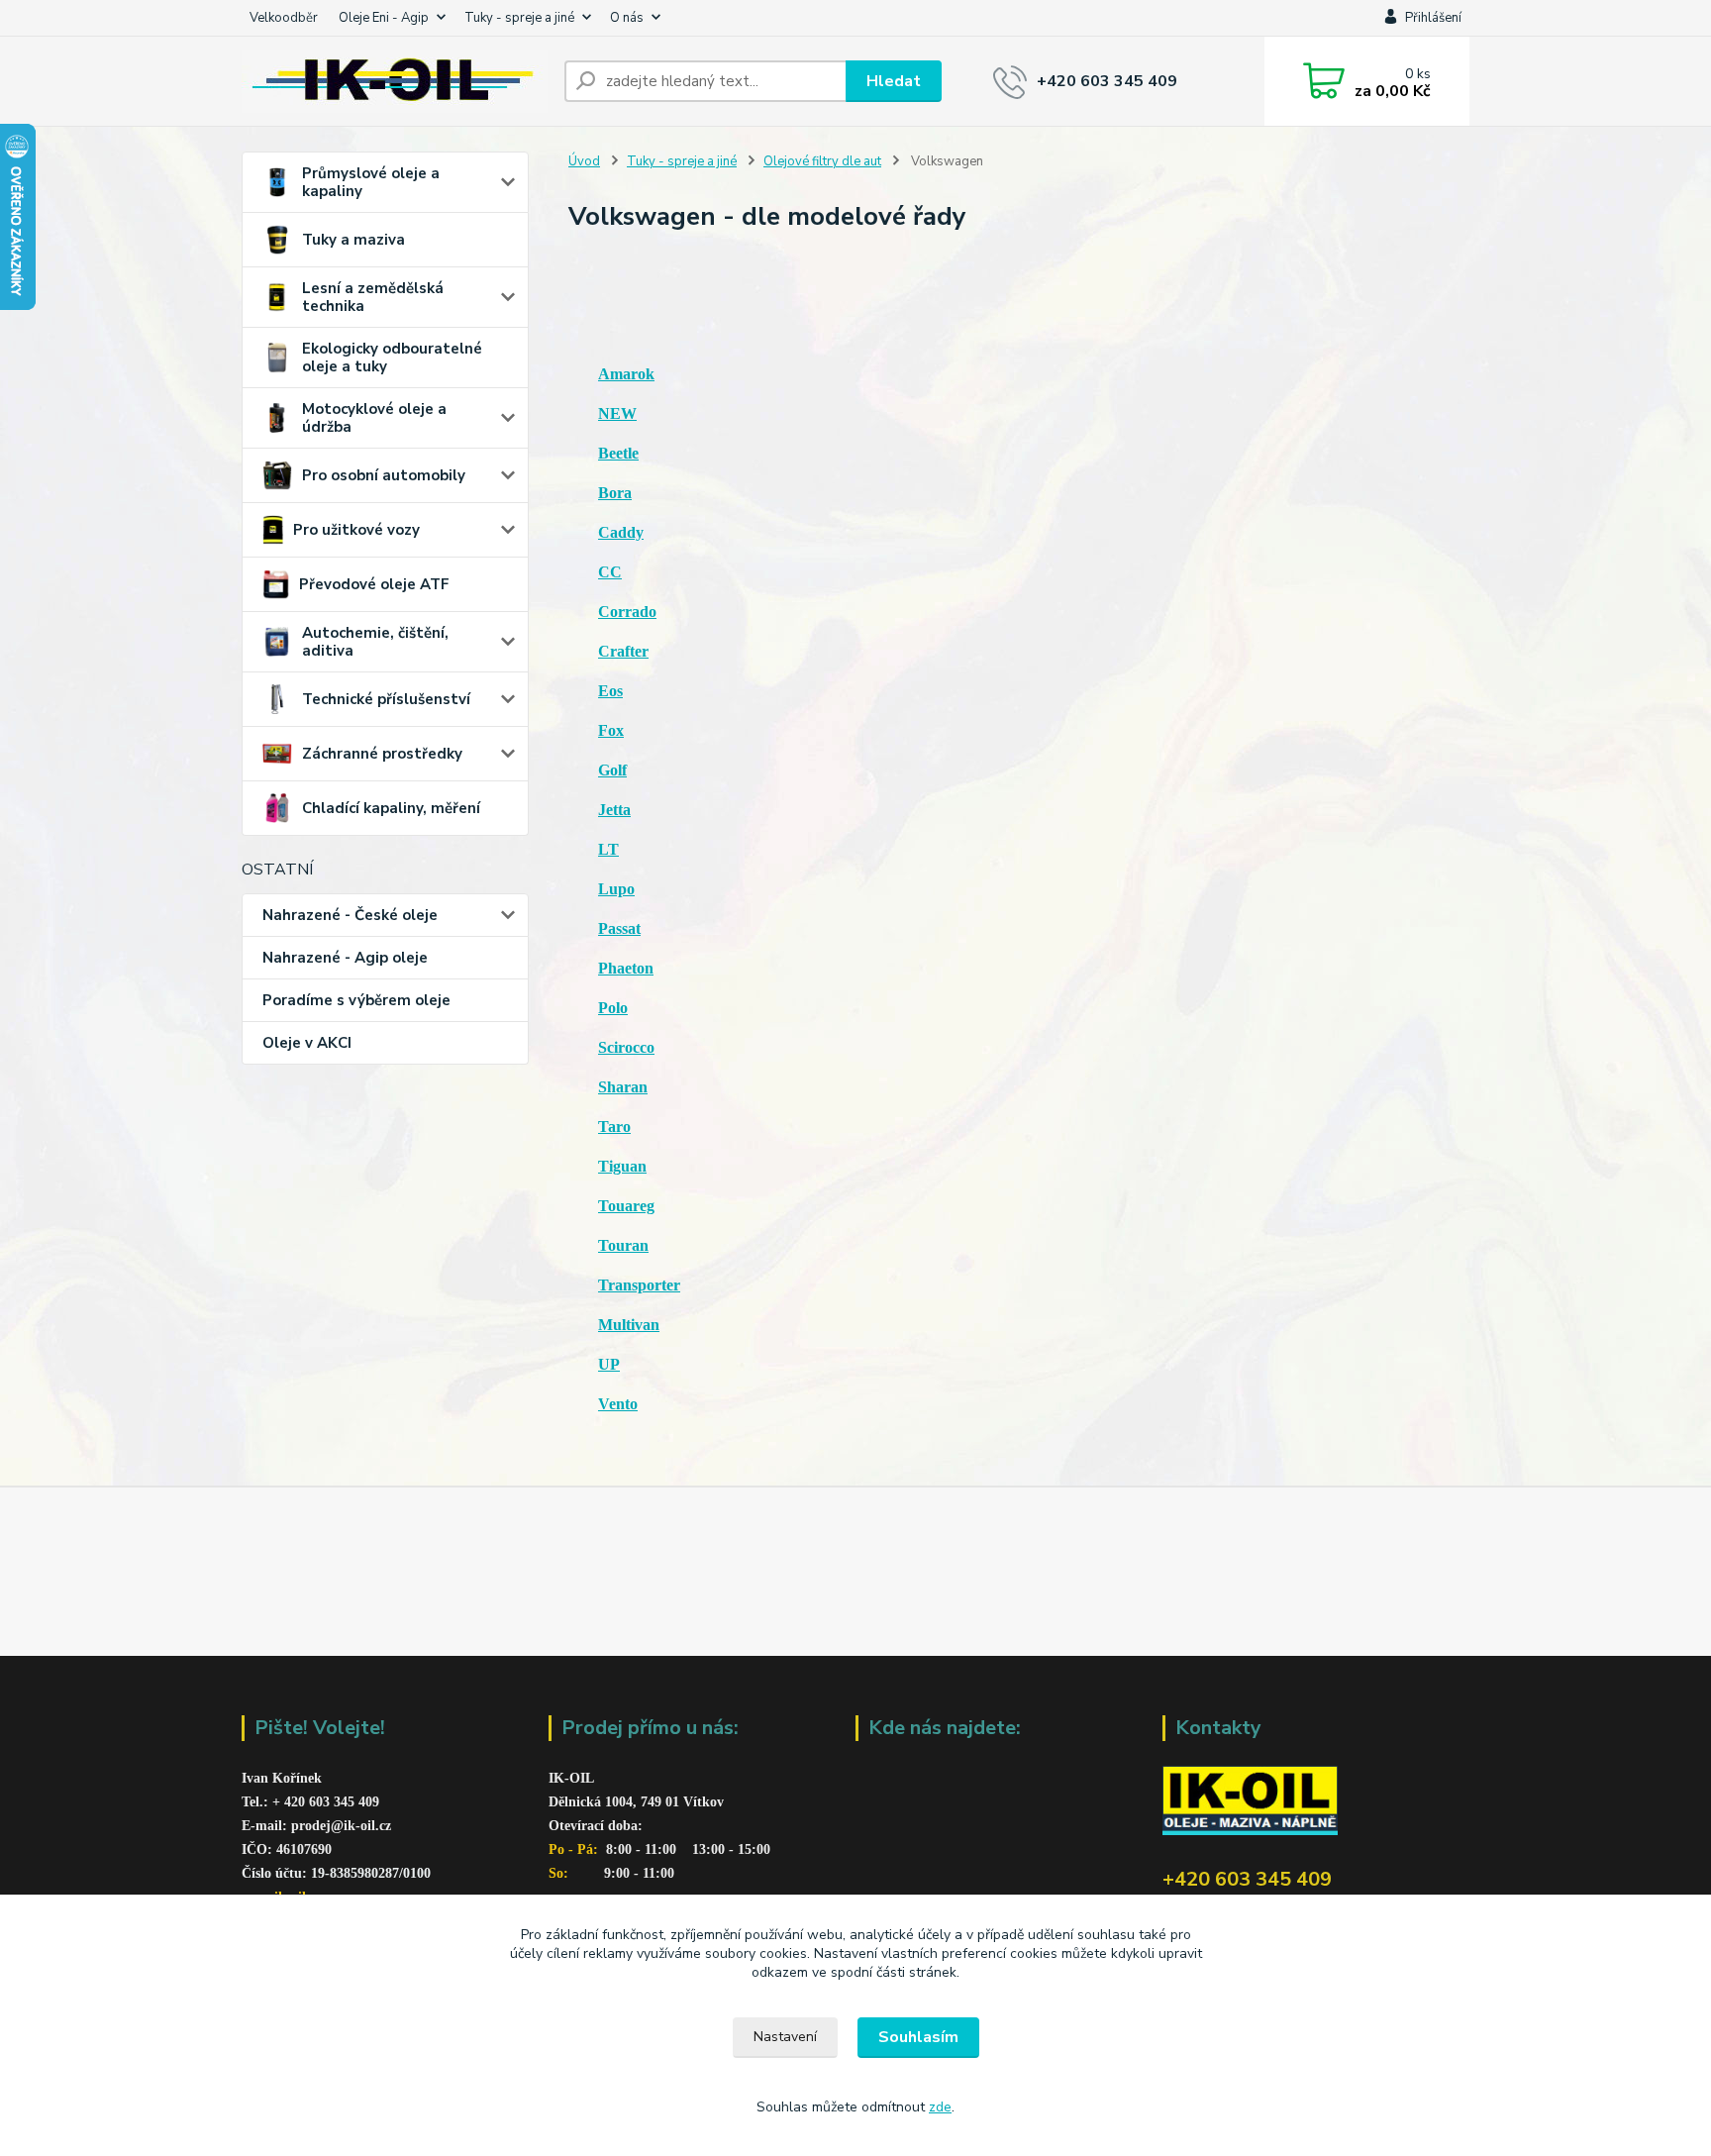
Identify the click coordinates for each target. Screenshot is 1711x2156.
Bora (615, 493)
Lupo (616, 889)
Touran (623, 1245)
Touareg (626, 1206)
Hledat (894, 81)
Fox (611, 730)
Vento (618, 1404)
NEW (617, 413)
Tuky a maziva (353, 240)
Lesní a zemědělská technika (373, 297)
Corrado (627, 612)
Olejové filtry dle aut (822, 161)
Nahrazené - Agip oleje (345, 958)
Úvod (584, 161)
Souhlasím (918, 2037)
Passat (619, 928)
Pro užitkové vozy (356, 530)
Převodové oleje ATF (374, 584)
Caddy (621, 532)
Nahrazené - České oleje (350, 915)
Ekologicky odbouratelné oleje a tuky (392, 358)
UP (609, 1364)
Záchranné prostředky (382, 754)
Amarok (626, 374)
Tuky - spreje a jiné (519, 18)
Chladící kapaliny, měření (391, 808)
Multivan (629, 1325)
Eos (610, 691)
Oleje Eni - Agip (384, 18)
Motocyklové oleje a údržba (374, 418)
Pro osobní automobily (384, 475)
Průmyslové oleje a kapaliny (371, 182)
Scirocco (626, 1047)
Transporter (639, 1285)
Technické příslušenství (386, 699)
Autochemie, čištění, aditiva (375, 642)
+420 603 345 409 (1107, 81)
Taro (614, 1127)
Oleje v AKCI (307, 1043)
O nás (627, 18)
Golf (612, 770)
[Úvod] (395, 81)
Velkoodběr (284, 18)
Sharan (623, 1087)
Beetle (618, 453)
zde (940, 2107)
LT (608, 849)
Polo (613, 1008)
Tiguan (622, 1166)
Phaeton (626, 968)
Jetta (614, 810)
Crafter (623, 651)
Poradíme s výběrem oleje (356, 1000)
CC (610, 572)
